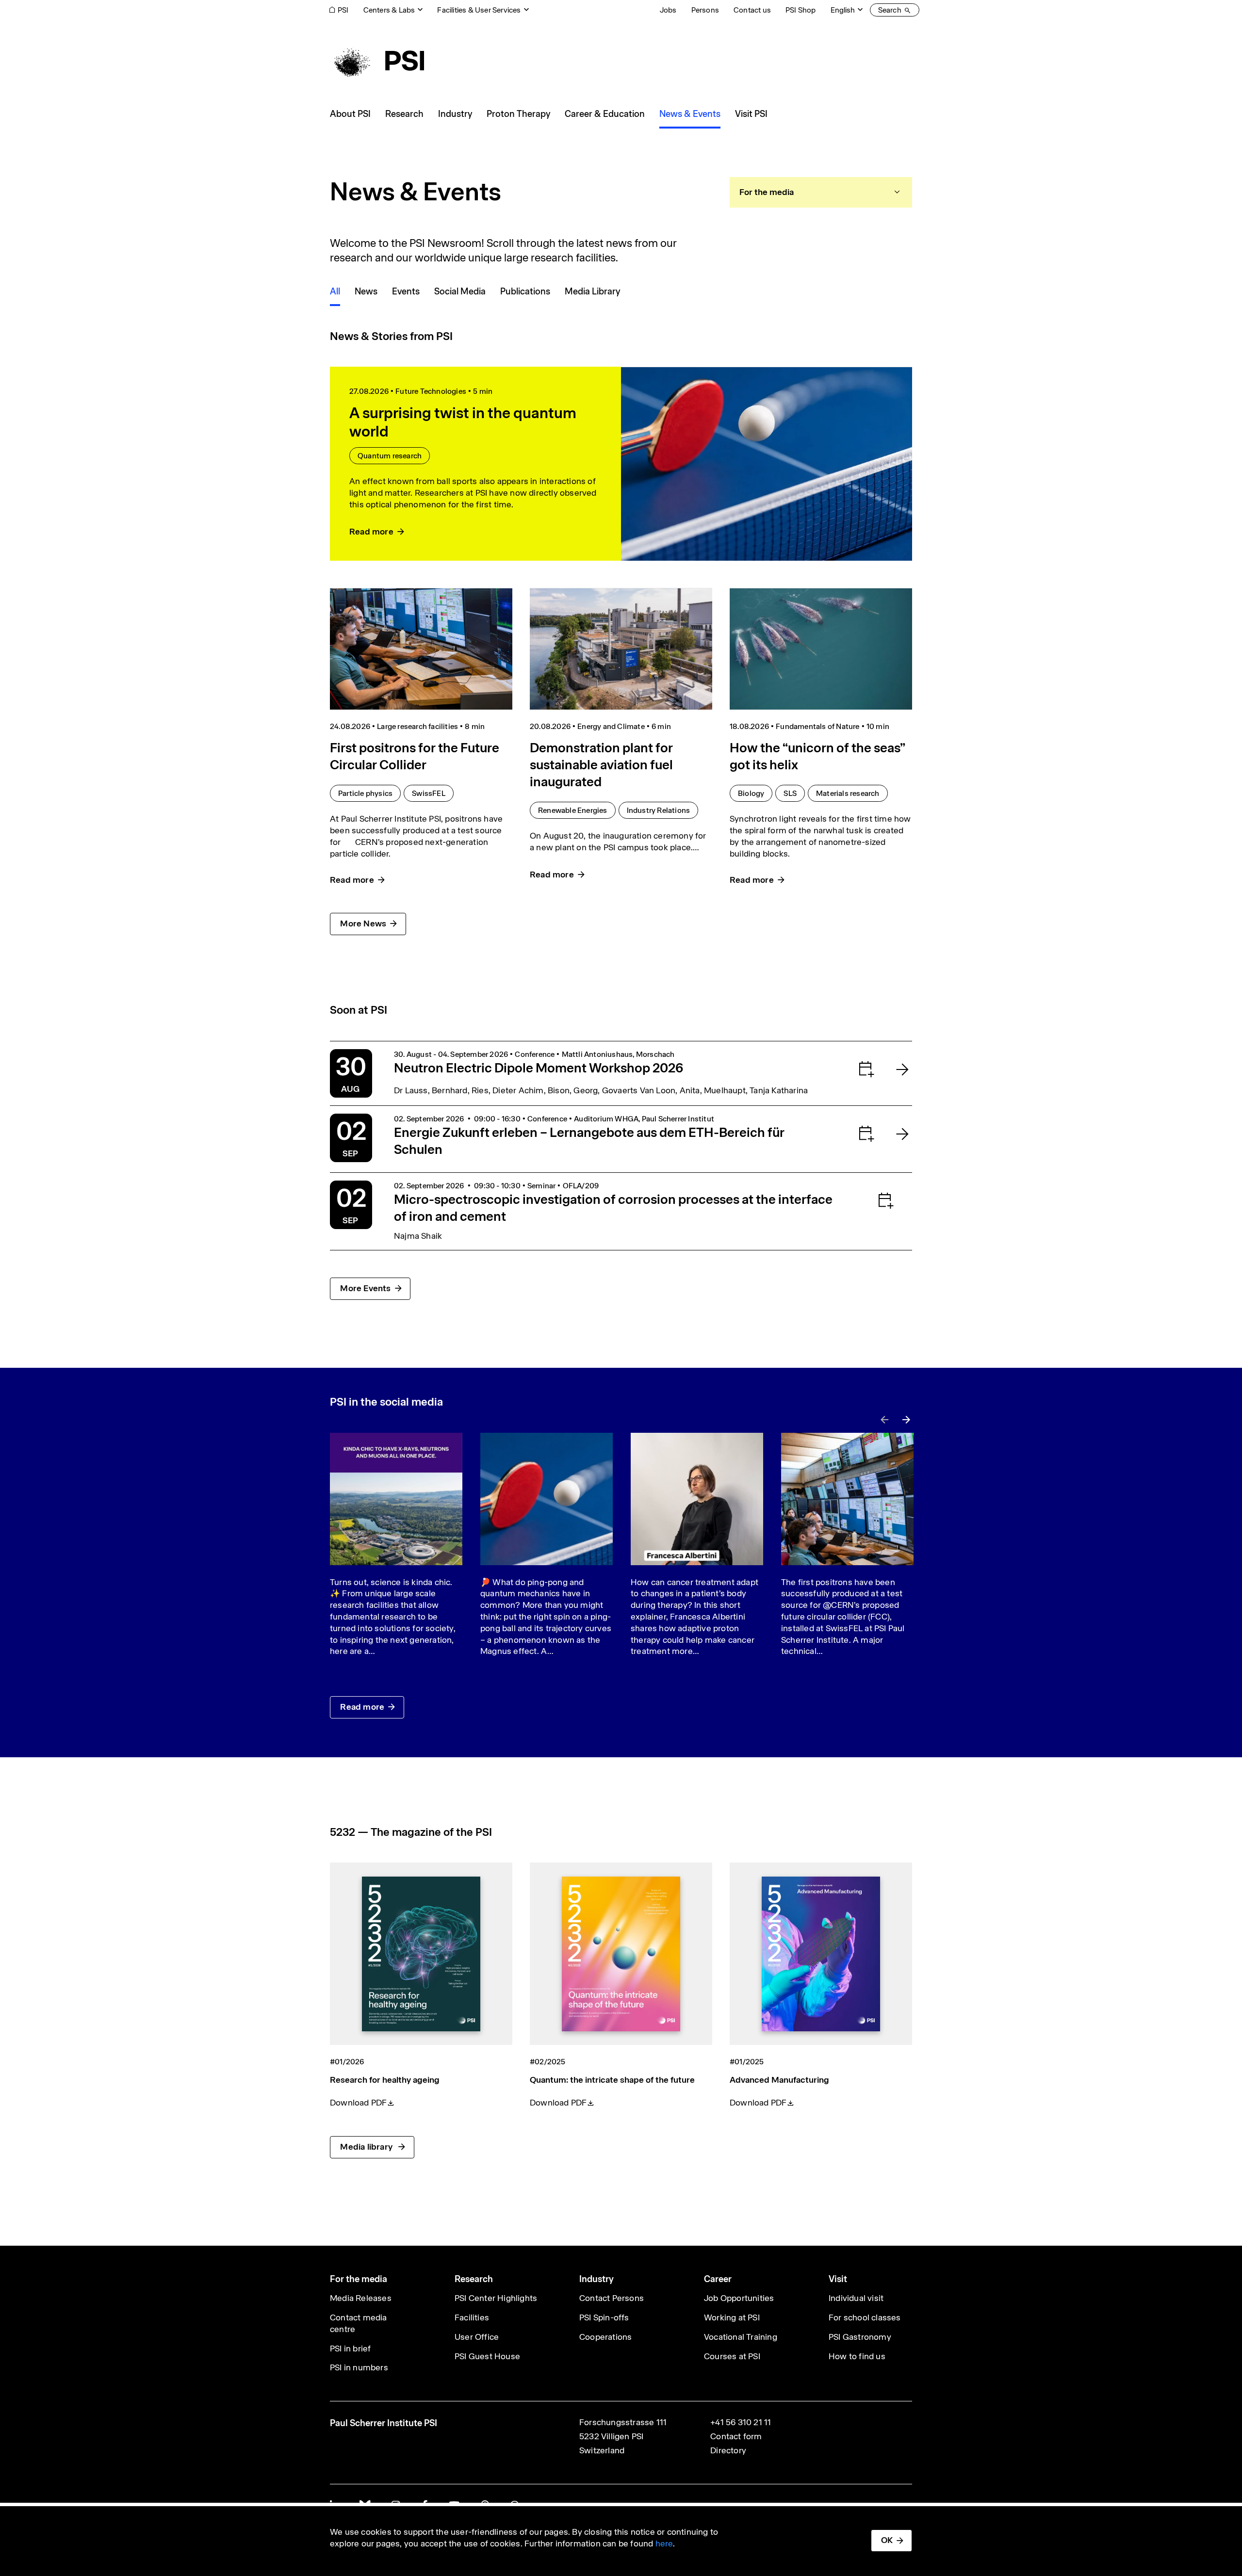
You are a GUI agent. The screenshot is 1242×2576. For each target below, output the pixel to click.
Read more (362, 1707)
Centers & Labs (389, 10)
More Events (365, 1288)
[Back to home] (377, 61)
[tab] (821, 192)
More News (363, 923)
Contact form (736, 2436)
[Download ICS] (847, 1069)
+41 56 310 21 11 (741, 2422)
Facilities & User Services (479, 10)
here (664, 2544)
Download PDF (358, 2103)
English (843, 10)
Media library (367, 2147)
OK (887, 2540)
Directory (728, 2450)
